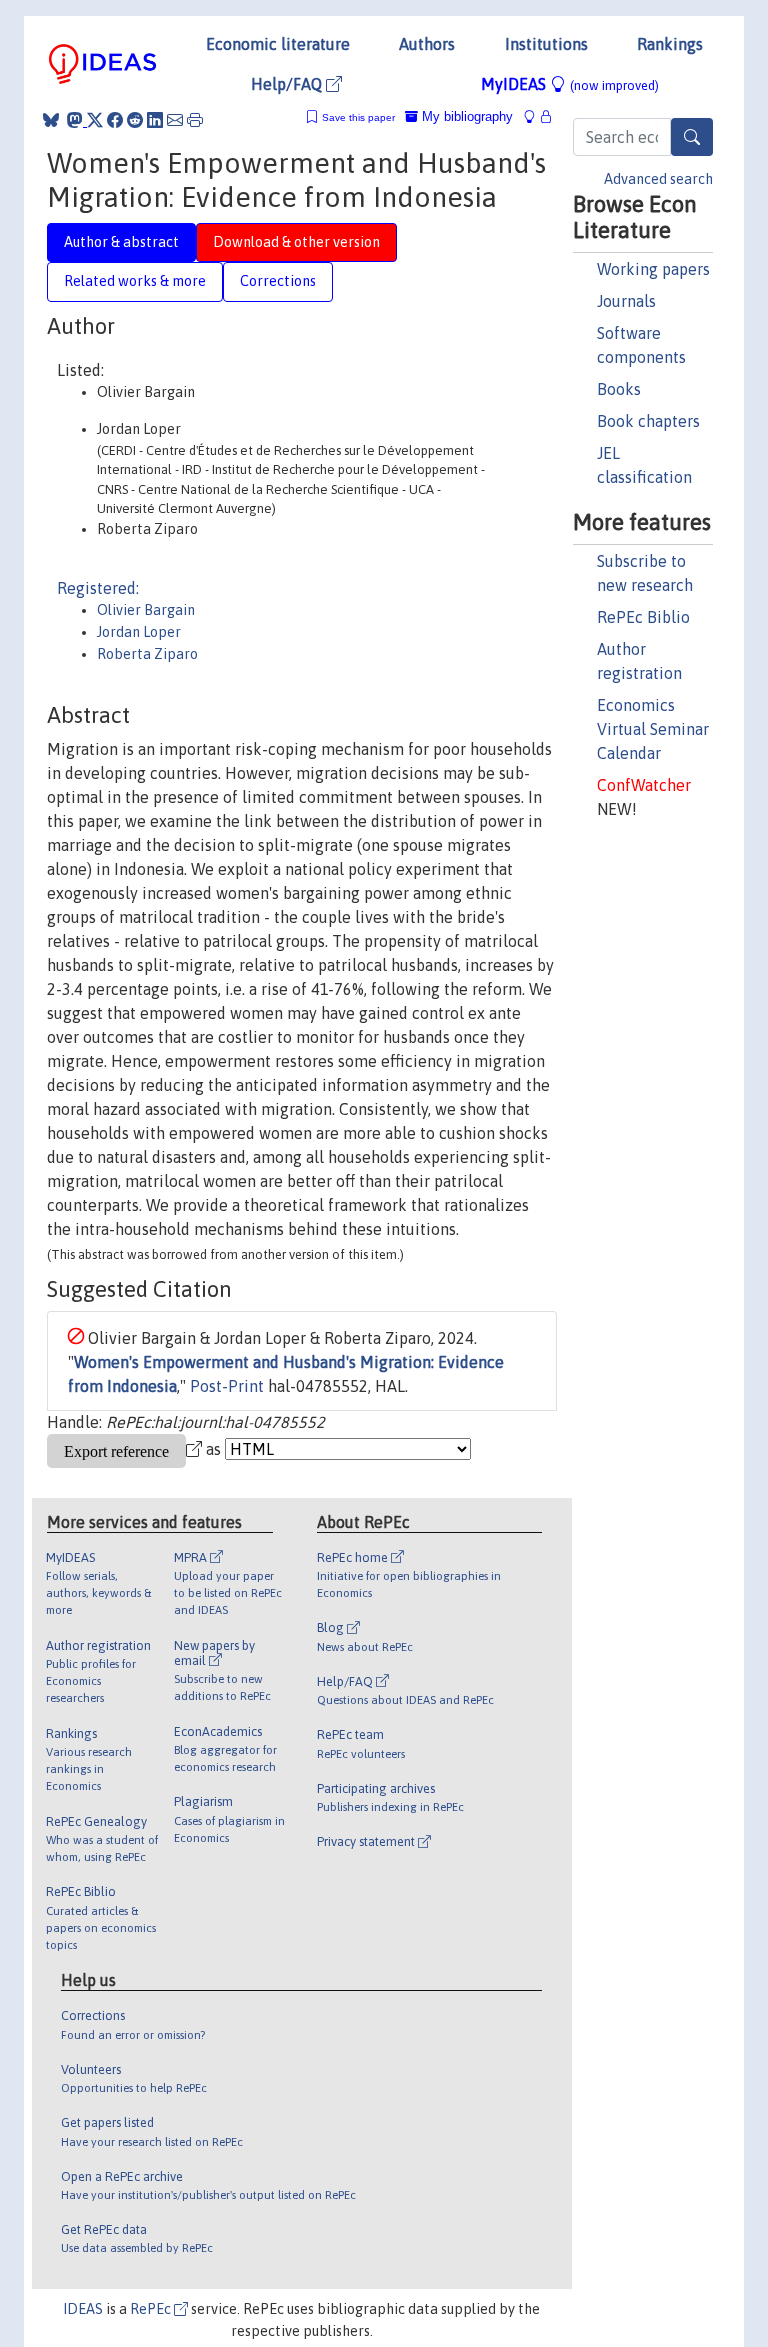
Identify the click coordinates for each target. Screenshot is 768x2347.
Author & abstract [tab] (121, 242)
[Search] (692, 137)
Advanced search (658, 179)
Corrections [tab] (278, 281)
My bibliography (465, 116)
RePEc (152, 2309)
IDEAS (83, 2309)
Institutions (546, 44)
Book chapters (648, 421)
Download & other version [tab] (296, 242)
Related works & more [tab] (135, 281)
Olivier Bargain (146, 610)
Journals (626, 301)
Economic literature (278, 44)
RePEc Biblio (643, 617)
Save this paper (358, 117)
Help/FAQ (288, 84)
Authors (427, 44)
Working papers (653, 269)
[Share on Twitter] (95, 120)
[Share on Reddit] (135, 120)
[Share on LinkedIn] (155, 120)
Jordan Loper (139, 632)
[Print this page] (195, 120)
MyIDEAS (570, 84)
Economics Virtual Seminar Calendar (653, 729)
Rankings (670, 44)
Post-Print (227, 1386)
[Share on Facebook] (115, 120)
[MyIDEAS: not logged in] (535, 116)
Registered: (98, 588)
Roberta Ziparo (147, 654)
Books (619, 389)
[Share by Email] (175, 120)
